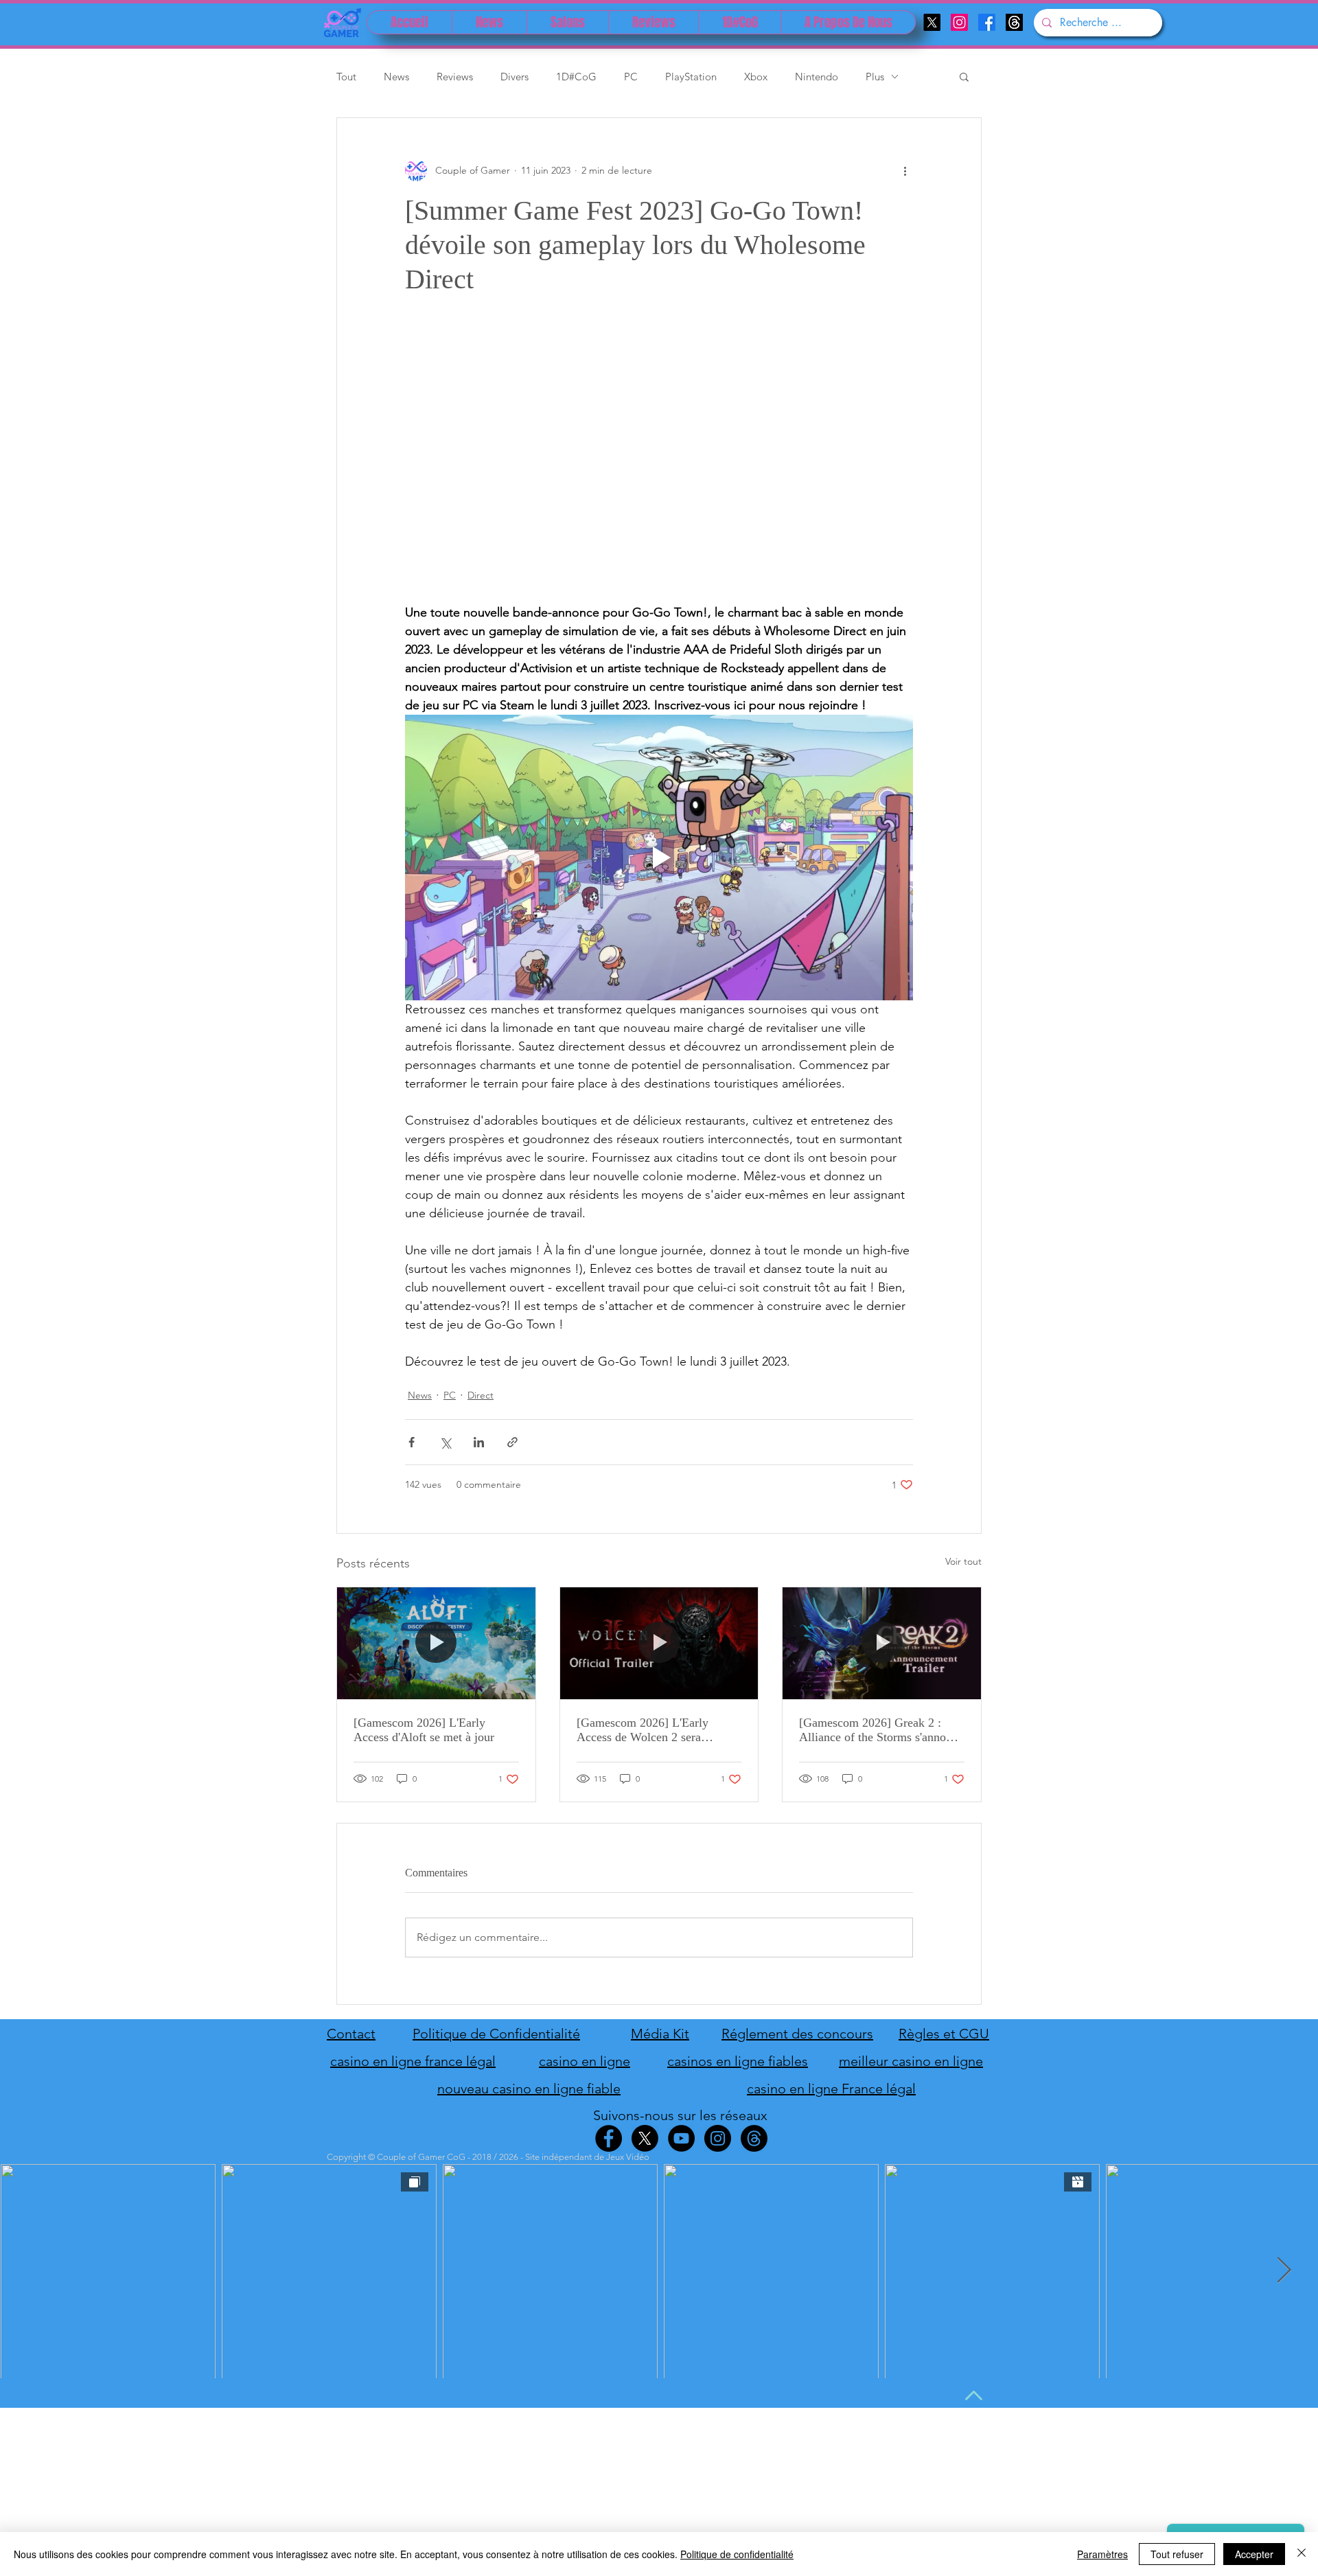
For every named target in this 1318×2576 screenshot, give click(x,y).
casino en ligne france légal (413, 2061)
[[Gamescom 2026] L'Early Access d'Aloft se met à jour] (436, 1643)
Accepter (1254, 2554)
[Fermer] (1302, 2554)
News (396, 77)
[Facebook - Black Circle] (609, 2138)
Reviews (455, 77)
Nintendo (817, 77)
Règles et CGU (944, 2034)
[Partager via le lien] (512, 1442)
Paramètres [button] (1102, 2554)
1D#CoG (576, 77)
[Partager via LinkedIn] (479, 1442)
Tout (346, 77)
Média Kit (660, 2034)
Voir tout (963, 1561)
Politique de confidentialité (737, 2554)
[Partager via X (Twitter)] (445, 1442)
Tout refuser (1177, 2554)
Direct (481, 1395)
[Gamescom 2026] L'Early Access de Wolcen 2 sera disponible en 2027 (643, 1730)
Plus (875, 77)
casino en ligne (585, 2061)
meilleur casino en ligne (911, 2061)
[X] (932, 22)
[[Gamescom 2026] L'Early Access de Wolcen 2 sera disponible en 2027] (659, 1643)
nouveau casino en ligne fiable (529, 2089)
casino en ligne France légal (831, 2089)
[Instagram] (959, 22)
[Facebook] (987, 22)
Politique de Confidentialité (496, 2034)
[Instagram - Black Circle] (718, 2138)
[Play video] (659, 858)
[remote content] (659, 466)
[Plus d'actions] (905, 170)
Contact (351, 2034)
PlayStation (691, 77)
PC (631, 77)
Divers (515, 77)
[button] (964, 76)
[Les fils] (1014, 22)
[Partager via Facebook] (412, 1442)
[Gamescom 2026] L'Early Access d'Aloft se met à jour (424, 1730)
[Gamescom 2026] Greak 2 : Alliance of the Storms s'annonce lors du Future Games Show (881, 1730)
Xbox (756, 77)
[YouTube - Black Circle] (681, 2138)
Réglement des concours (797, 2034)
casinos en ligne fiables (738, 2061)
